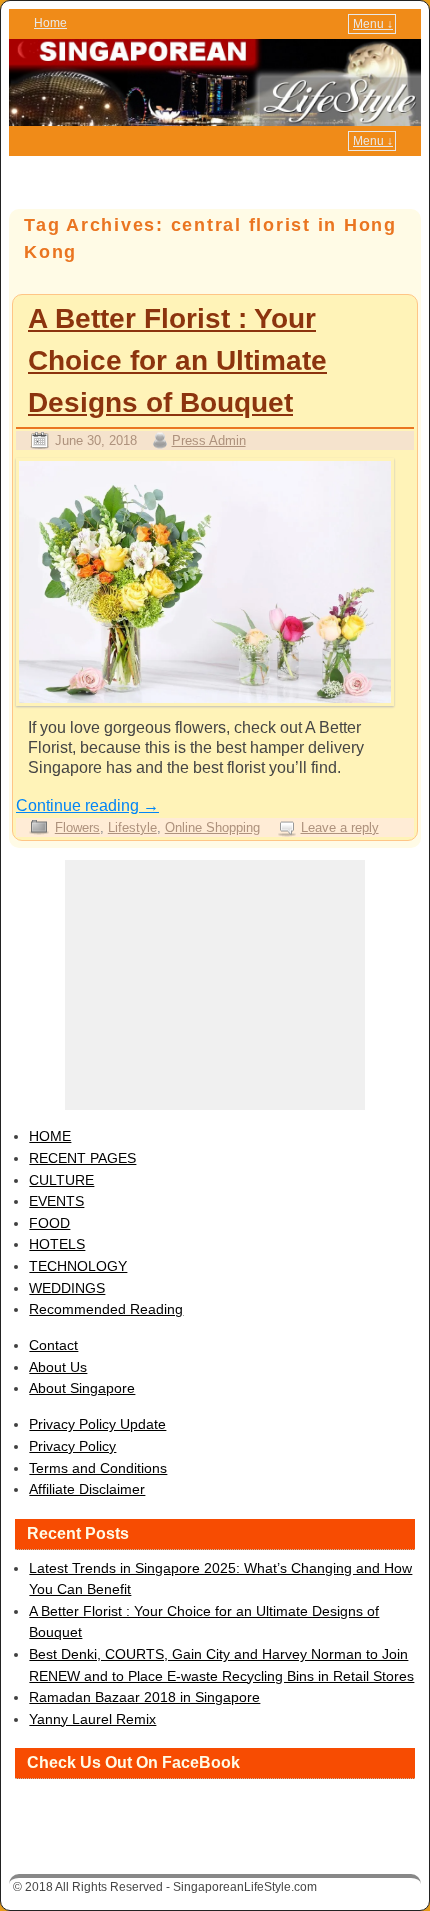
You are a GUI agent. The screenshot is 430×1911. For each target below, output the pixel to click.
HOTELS (57, 1244)
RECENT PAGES (82, 1158)
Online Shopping (212, 827)
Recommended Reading (106, 1309)
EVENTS (56, 1201)
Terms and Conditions (98, 1468)
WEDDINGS (67, 1288)
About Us (58, 1367)
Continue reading (87, 805)
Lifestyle (132, 827)
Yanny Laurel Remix (92, 1719)
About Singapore (82, 1388)
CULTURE (61, 1180)
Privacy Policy (72, 1446)
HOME (50, 1136)
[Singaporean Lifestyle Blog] (215, 82)
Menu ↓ (373, 24)
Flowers (77, 827)
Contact (53, 1345)
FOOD (49, 1223)
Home (50, 23)
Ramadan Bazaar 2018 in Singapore (144, 1697)
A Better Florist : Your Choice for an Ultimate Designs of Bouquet (177, 360)
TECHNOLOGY (78, 1266)
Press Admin (209, 440)
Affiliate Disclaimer (87, 1489)
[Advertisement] (215, 985)
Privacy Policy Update (97, 1424)
